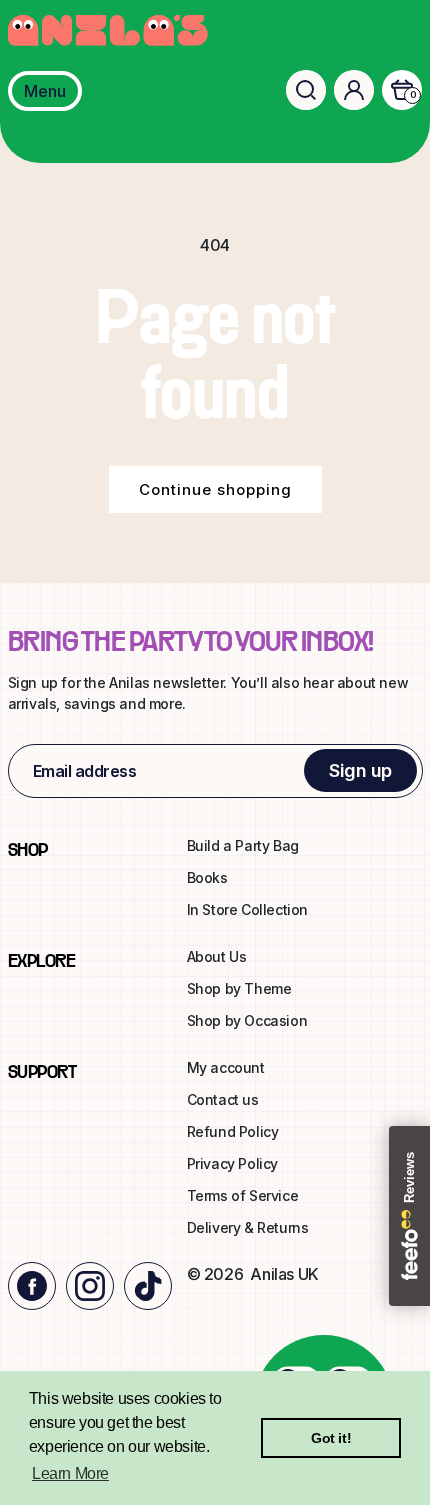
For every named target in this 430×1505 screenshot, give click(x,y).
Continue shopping (215, 489)
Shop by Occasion (247, 1020)
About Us (217, 956)
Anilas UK (284, 1274)
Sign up (360, 770)
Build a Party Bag (243, 845)
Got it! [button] (331, 1438)
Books (207, 877)
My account (226, 1067)
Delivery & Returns (248, 1227)
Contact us (223, 1099)
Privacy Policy (232, 1163)
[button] (306, 90)
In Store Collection (247, 909)
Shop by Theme (239, 988)
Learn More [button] (70, 1473)
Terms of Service (243, 1195)
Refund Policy (233, 1131)
